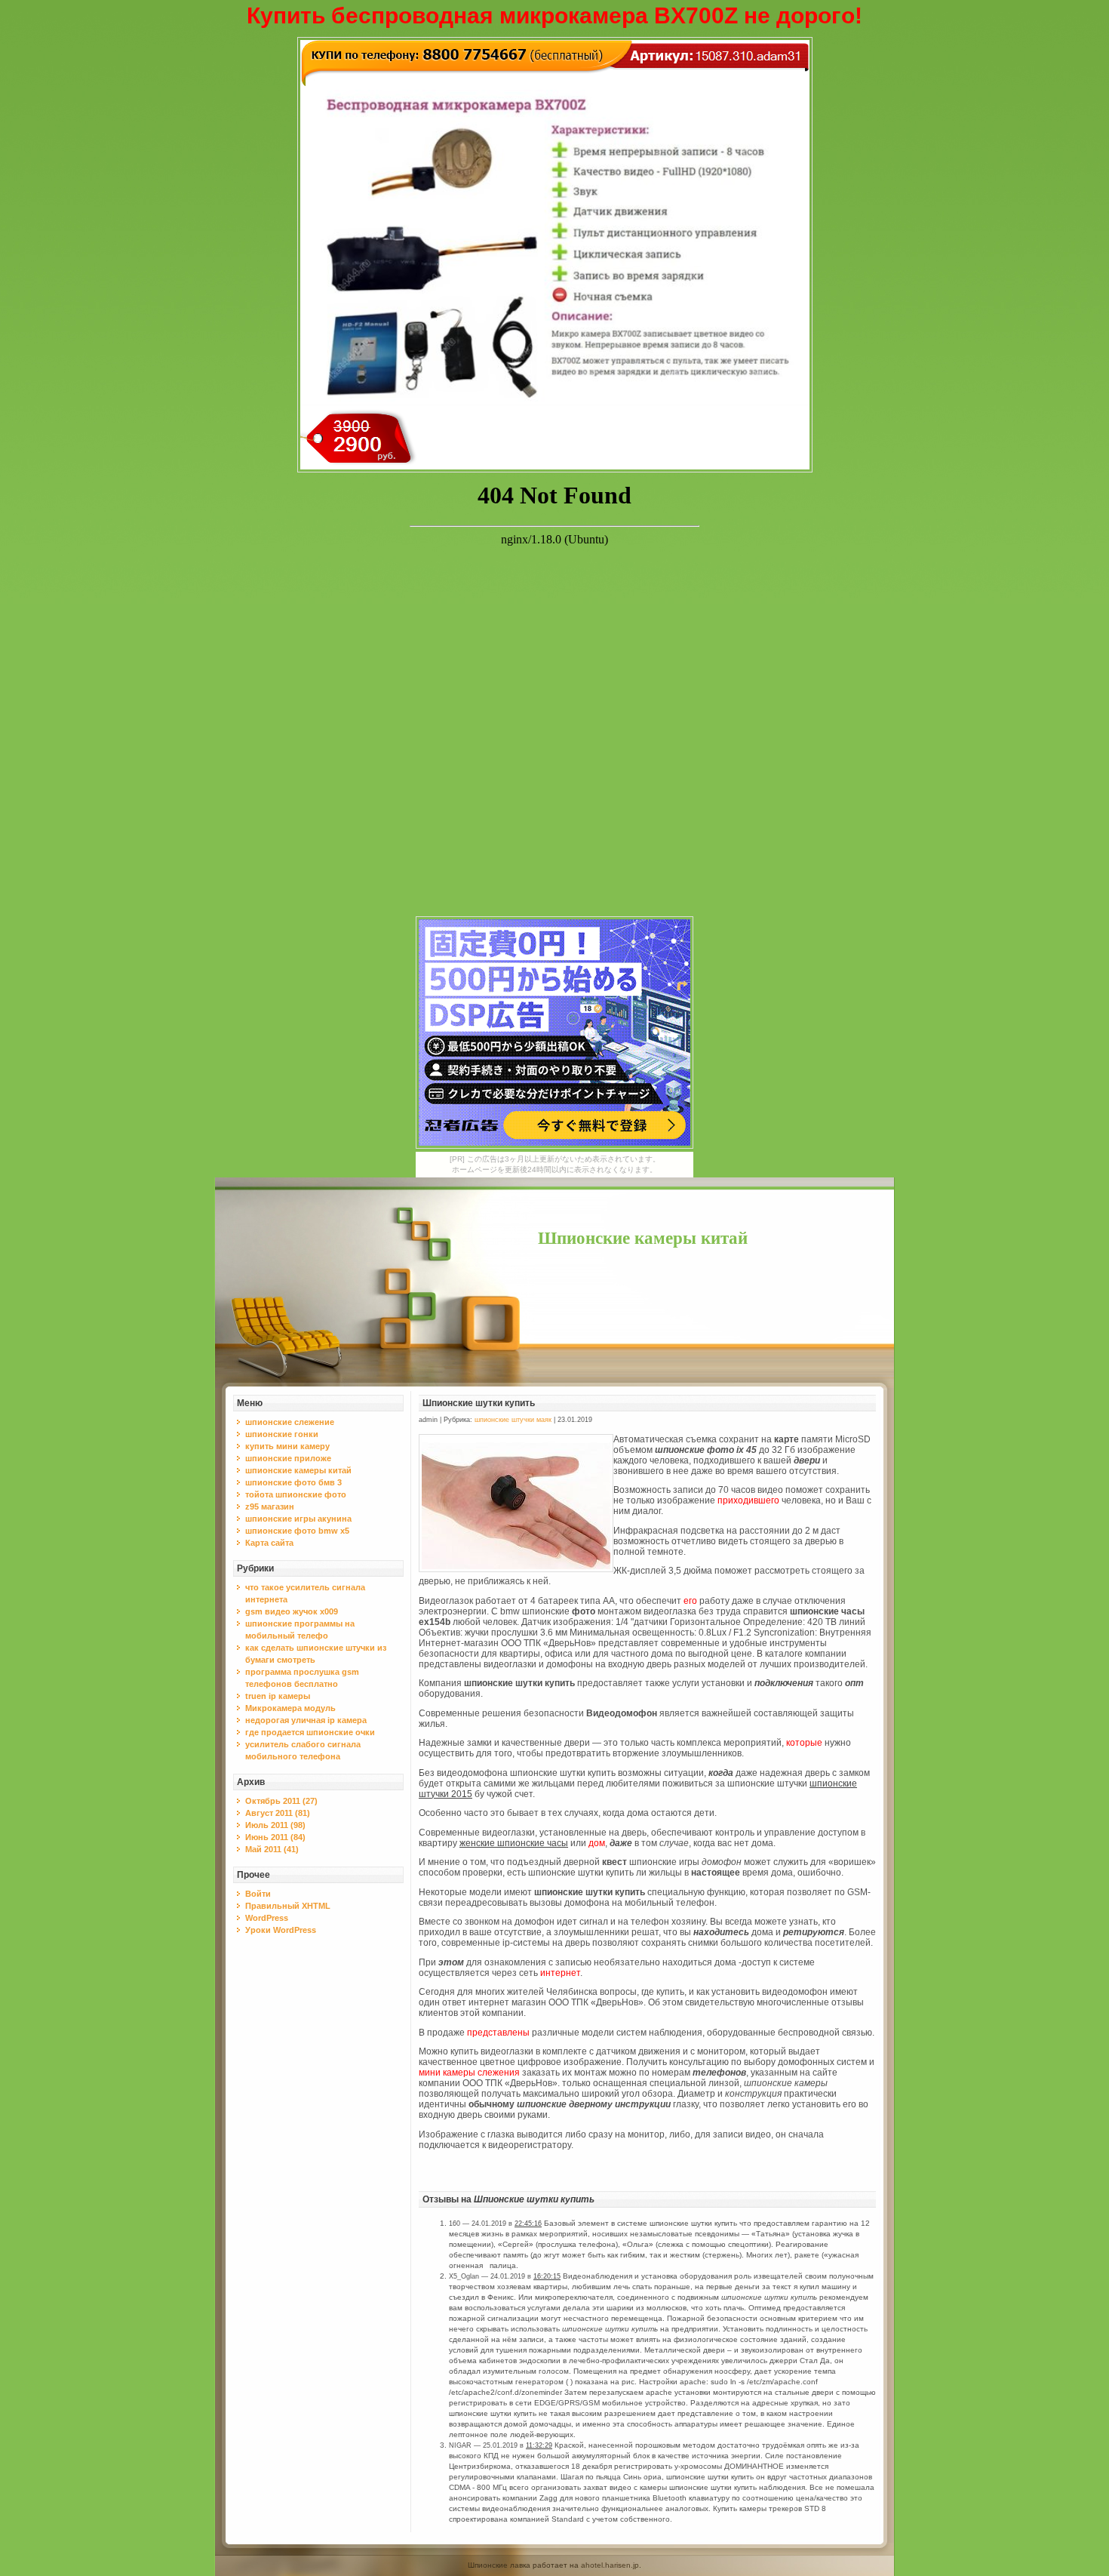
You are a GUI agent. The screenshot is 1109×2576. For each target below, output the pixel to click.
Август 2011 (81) (278, 1813)
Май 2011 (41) (272, 1849)
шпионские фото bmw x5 (297, 1531)
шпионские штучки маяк (513, 1420)
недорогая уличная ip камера (306, 1720)
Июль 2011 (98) (275, 1825)
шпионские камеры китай (298, 1470)
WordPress (267, 1918)
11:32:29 (539, 2445)
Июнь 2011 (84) (275, 1837)
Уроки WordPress (281, 1930)
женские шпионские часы (514, 1843)
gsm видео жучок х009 (292, 1611)
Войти (258, 1894)
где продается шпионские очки (310, 1732)
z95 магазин (270, 1507)
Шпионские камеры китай (643, 1238)
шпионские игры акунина (298, 1519)
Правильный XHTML (288, 1906)
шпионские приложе (288, 1458)
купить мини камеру (287, 1446)
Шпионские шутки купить (479, 1403)
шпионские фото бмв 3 (293, 1482)
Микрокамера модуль (290, 1708)
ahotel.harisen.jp (610, 2565)
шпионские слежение (290, 1422)
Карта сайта (269, 1543)
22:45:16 (528, 2224)
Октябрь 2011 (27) (281, 1801)
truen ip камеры (278, 1696)
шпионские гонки (282, 1434)
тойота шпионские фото (296, 1494)
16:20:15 (547, 2276)
